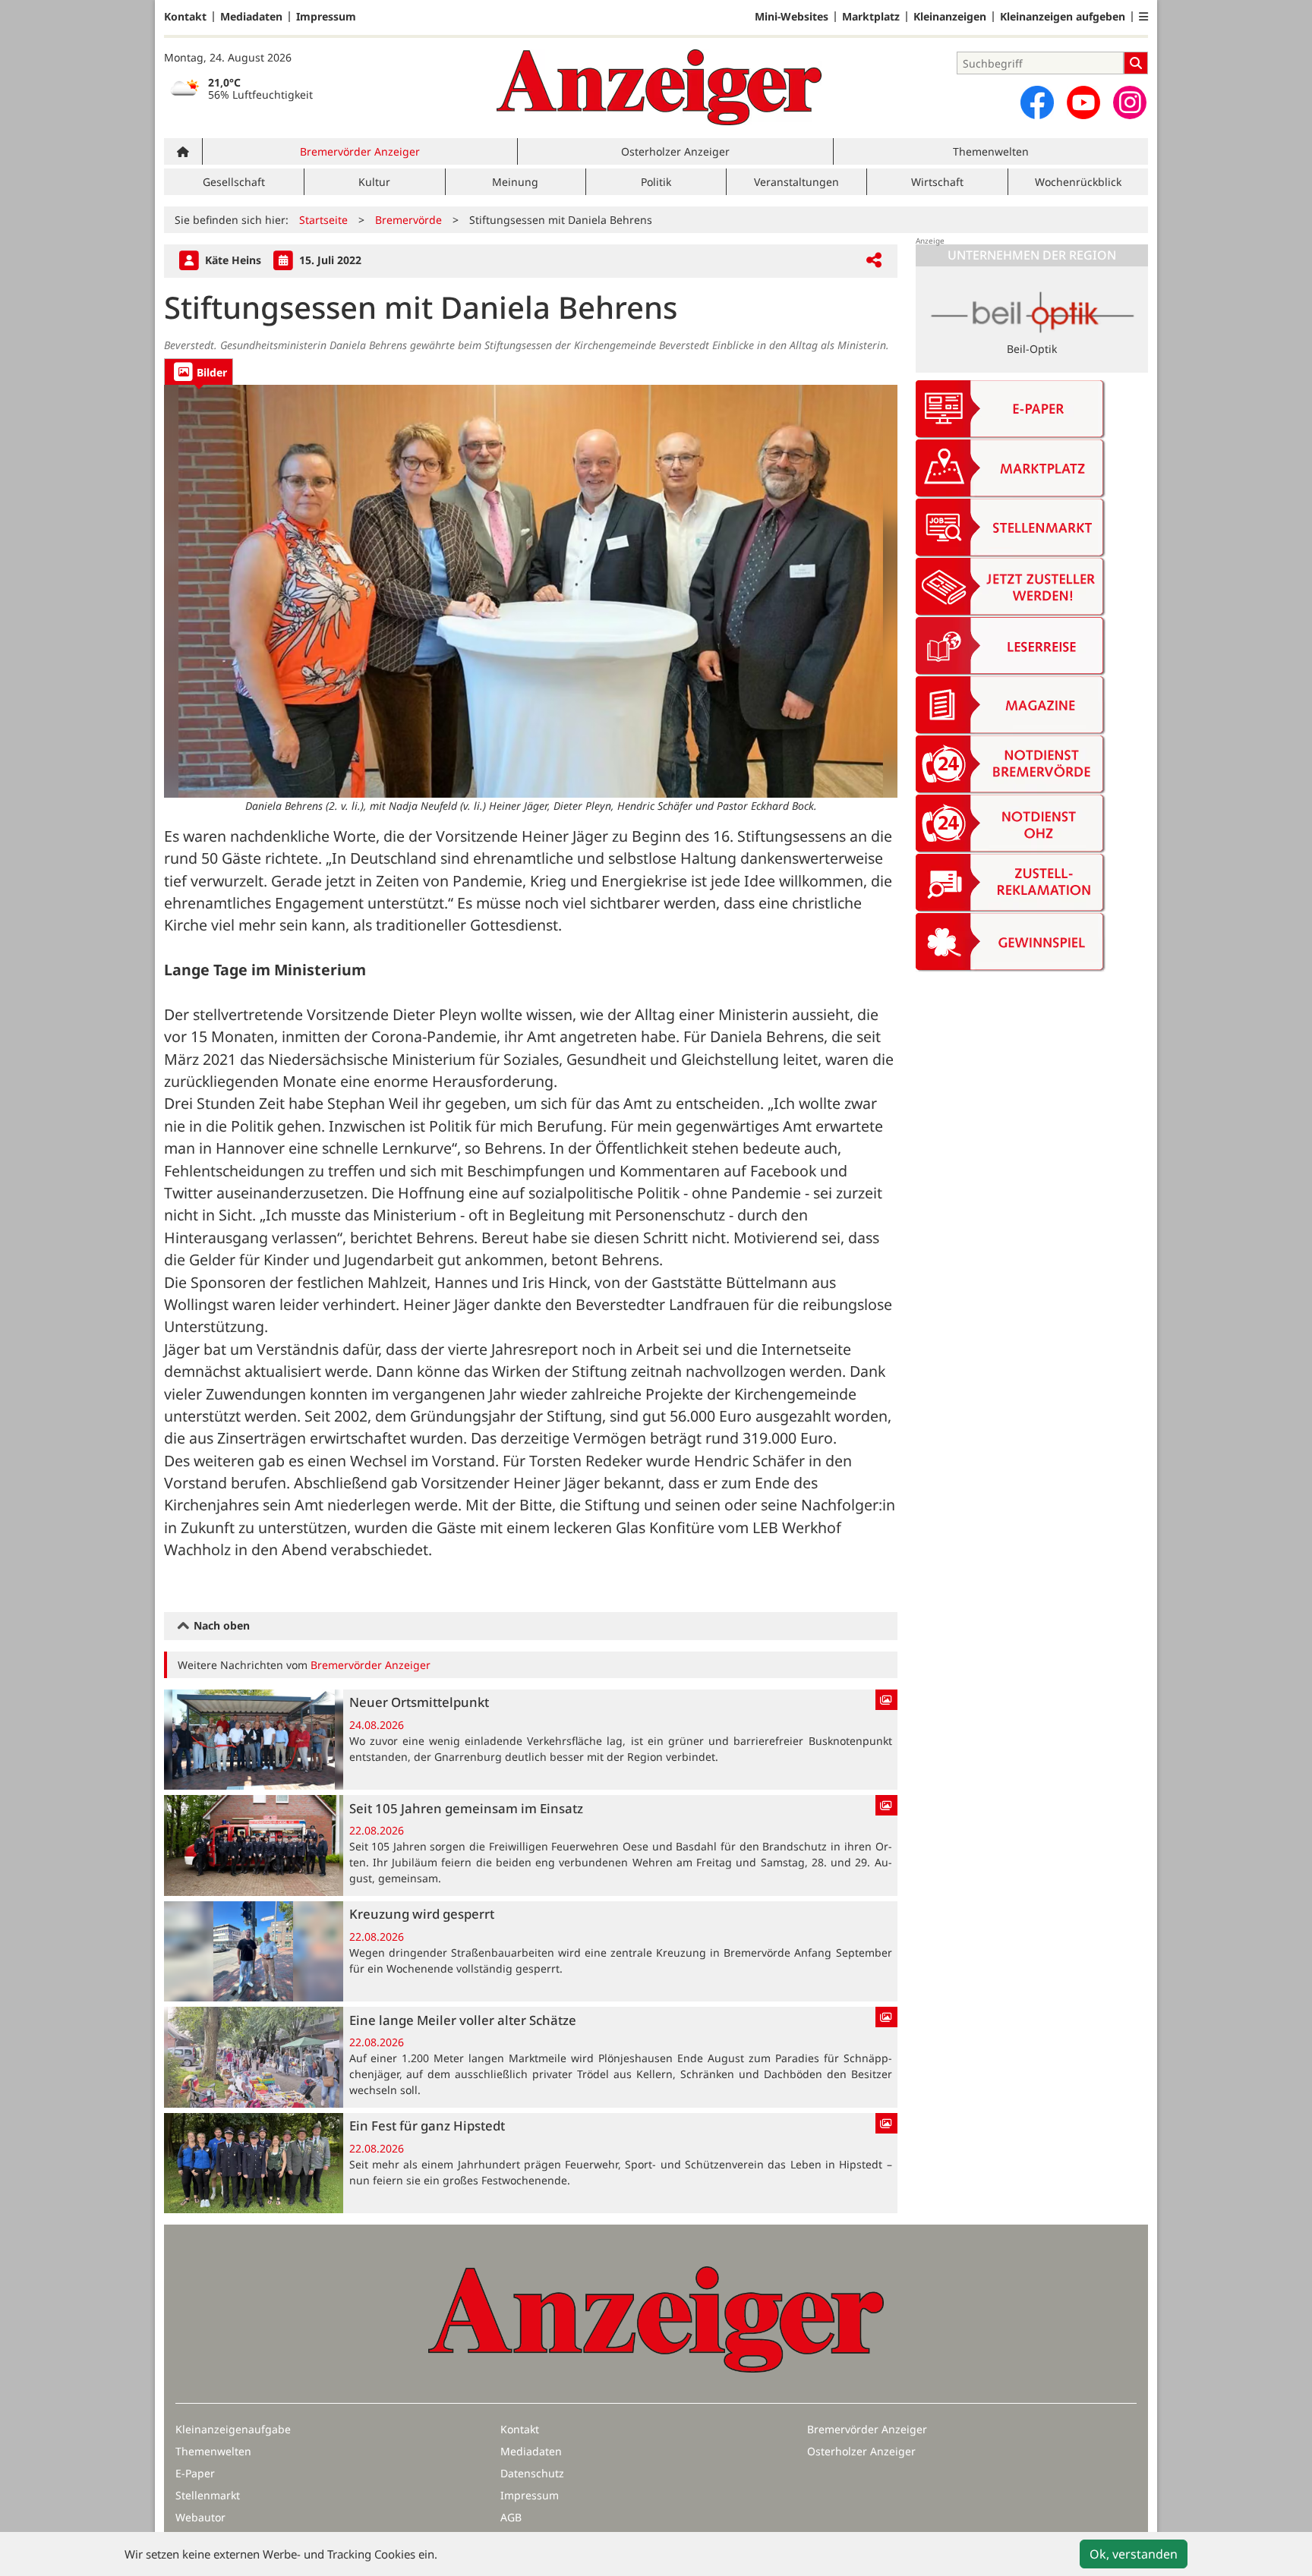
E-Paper (195, 2473)
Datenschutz (532, 2473)
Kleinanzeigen (950, 17)
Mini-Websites (792, 17)
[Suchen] (1136, 63)
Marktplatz (871, 17)
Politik (656, 182)
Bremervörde (408, 220)
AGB (511, 2517)
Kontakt (185, 17)
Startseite (323, 220)
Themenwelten (991, 151)
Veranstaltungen (796, 182)
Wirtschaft (937, 182)
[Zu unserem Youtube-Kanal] (1083, 102)
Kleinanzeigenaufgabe (233, 2429)
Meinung (515, 182)
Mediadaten (251, 17)
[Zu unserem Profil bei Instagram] (1130, 102)
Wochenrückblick (1078, 182)
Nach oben (220, 1625)
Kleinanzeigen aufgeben (1063, 17)
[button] (1143, 17)
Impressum (326, 17)
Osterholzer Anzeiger (675, 151)
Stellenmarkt (208, 2495)
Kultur (374, 182)
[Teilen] (874, 261)
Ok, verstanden (1134, 2554)
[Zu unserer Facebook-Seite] (1037, 102)
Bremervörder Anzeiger (360, 151)
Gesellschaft (234, 182)
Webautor (200, 2517)
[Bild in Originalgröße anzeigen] (531, 591)
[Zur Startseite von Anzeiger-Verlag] (659, 87)
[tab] (199, 372)
